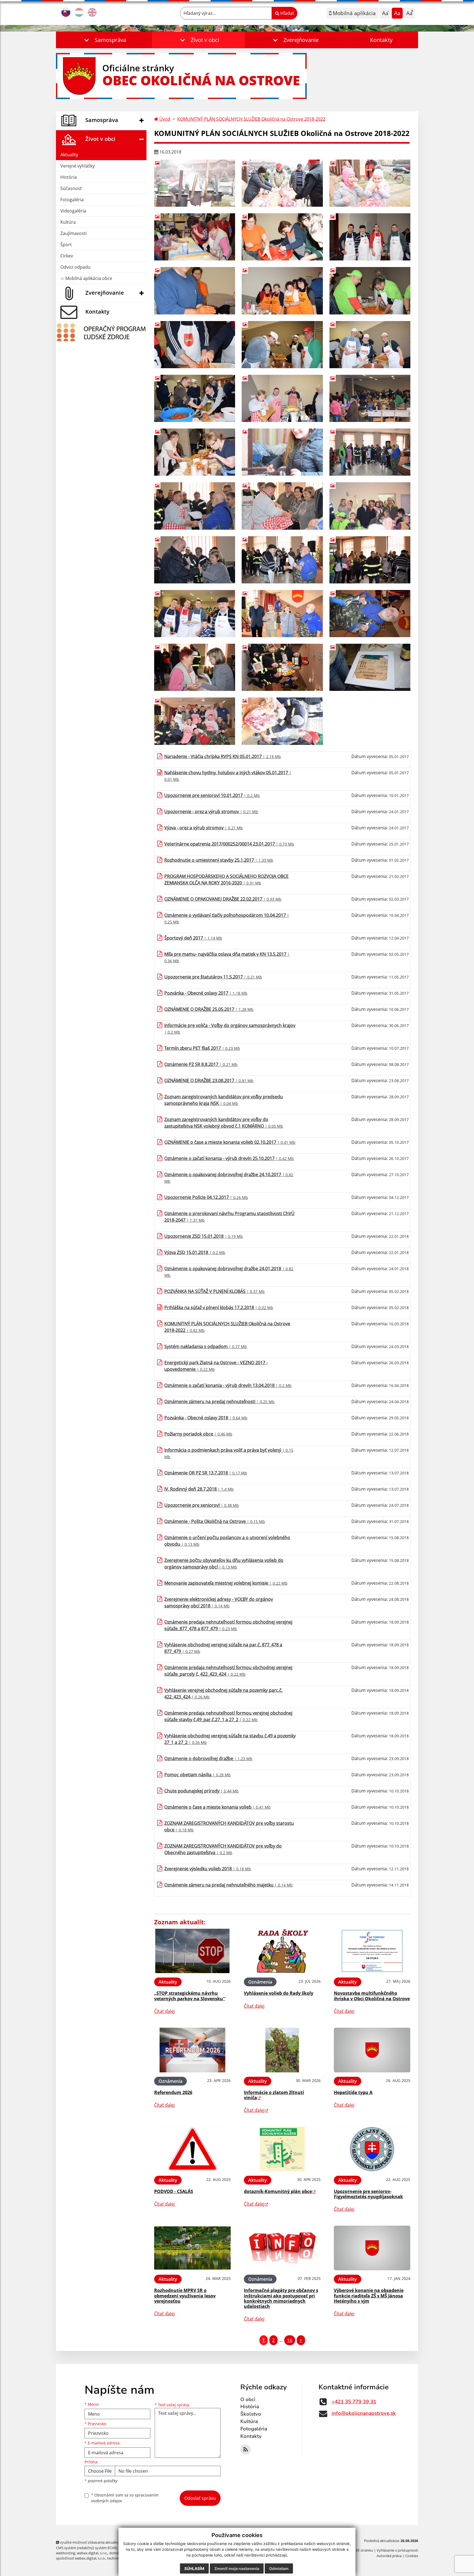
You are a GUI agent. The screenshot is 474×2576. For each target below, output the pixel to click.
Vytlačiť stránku (360, 2550)
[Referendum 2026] (192, 2050)
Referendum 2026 (173, 2092)
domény (116, 2553)
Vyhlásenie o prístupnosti (397, 2550)
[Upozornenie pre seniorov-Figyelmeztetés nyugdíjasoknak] (372, 2149)
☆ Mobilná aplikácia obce (86, 278)
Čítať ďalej (164, 2011)
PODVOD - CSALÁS (174, 2191)
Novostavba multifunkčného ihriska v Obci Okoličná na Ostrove (372, 1996)
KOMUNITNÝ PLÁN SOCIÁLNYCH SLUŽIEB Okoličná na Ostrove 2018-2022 (251, 119)
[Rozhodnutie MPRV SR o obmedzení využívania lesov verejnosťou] (192, 2248)
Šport (66, 245)
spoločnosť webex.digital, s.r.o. (81, 2558)
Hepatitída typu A (353, 2092)
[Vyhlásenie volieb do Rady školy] (282, 1951)
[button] (104, 40)
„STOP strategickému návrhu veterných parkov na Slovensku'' (190, 1996)
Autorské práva (389, 2556)
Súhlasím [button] (194, 2568)
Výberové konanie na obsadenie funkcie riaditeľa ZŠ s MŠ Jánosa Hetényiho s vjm (369, 2296)
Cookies (412, 2556)
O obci (248, 2399)
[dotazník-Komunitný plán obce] (282, 2149)
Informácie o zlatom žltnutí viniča (274, 2095)
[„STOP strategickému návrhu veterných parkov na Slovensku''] (192, 1951)
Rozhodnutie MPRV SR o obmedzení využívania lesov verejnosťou (185, 2296)
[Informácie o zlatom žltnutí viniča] (282, 2050)
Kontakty (381, 40)
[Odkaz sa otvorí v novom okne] (246, 2450)
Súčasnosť (71, 188)
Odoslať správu (200, 2498)
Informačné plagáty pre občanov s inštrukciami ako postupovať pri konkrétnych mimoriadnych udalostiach (281, 2298)
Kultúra (68, 222)
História (69, 177)
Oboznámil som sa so (125, 2498)
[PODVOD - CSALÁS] (192, 2149)
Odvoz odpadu (75, 267)
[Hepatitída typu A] (372, 2050)
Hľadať (287, 13)
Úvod (164, 119)
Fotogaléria (72, 200)
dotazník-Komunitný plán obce (278, 2191)
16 (290, 2340)
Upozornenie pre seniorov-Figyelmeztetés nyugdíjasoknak (368, 2194)
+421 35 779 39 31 (354, 2402)
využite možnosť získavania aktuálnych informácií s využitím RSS (112, 2542)
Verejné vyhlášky (77, 166)
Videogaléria (73, 211)
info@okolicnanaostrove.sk (364, 2413)
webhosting (66, 2553)
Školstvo (251, 2414)
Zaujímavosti (74, 233)
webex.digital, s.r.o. (92, 2553)
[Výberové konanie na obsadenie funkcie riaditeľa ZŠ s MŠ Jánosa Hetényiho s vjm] (372, 2248)
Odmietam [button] (279, 2568)
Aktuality (69, 155)
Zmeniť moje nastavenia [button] (237, 2568)
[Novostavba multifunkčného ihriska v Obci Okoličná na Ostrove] (372, 1951)
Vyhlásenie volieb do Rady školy (279, 1993)
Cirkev (67, 256)
